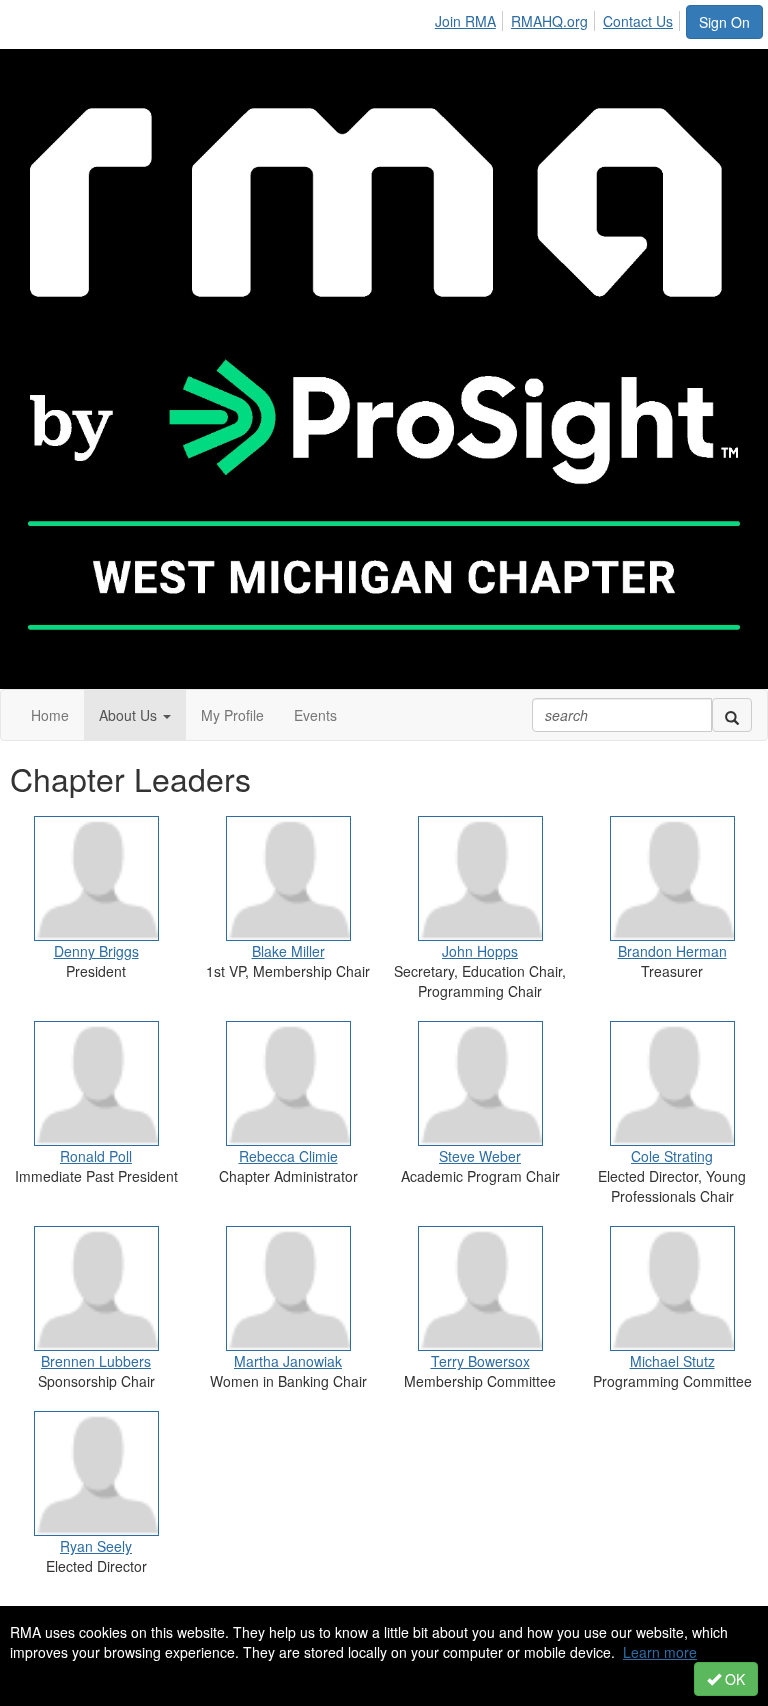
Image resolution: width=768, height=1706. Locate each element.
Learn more (660, 1652)
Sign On (724, 22)
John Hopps (480, 951)
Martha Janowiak (288, 1361)
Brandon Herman (672, 951)
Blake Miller (288, 951)
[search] (732, 715)
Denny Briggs (96, 951)
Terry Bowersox (480, 1361)
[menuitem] (471, 18)
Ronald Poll (96, 1156)
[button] (135, 715)
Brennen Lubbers (96, 1361)
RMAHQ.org (549, 21)
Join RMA (465, 21)
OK (733, 1679)
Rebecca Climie (288, 1156)
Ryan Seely (96, 1546)
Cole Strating (672, 1156)
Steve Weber (480, 1156)
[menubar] (559, 18)
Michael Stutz (672, 1361)
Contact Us (638, 21)
